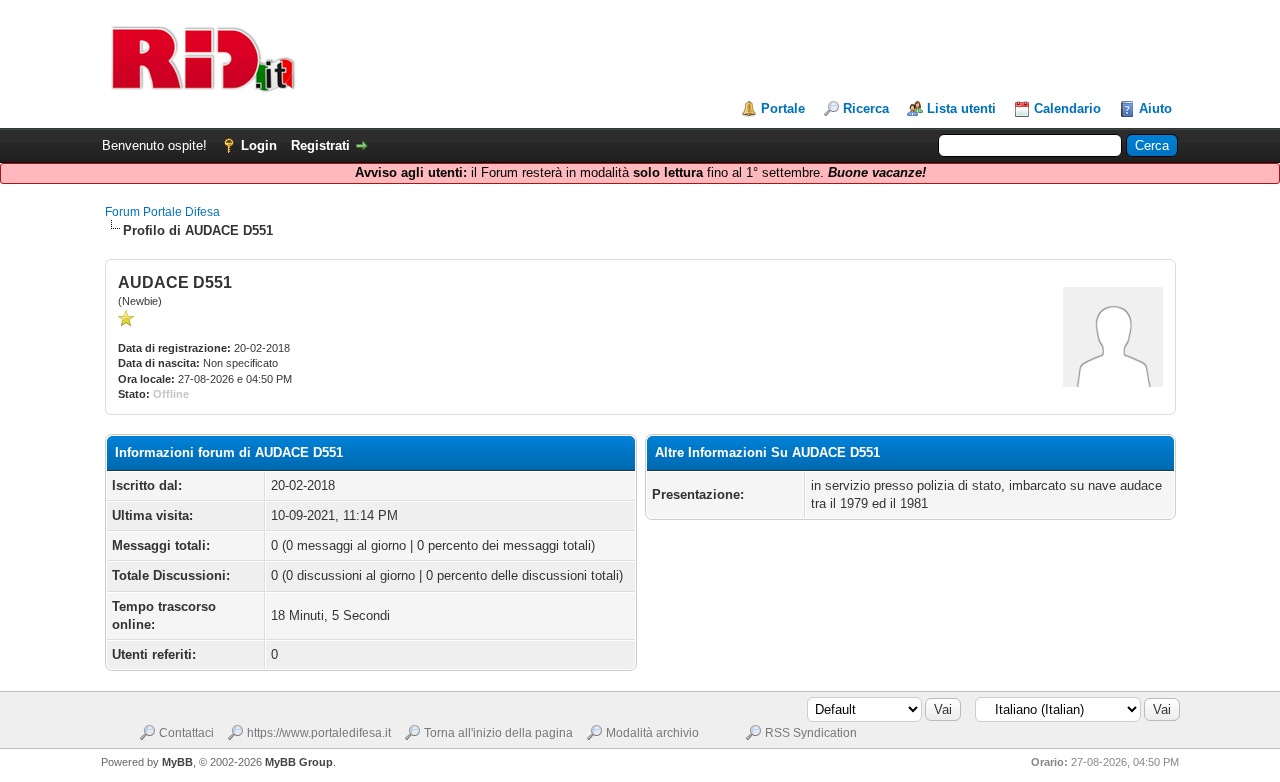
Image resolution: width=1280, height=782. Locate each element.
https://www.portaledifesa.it (319, 733)
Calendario (1067, 108)
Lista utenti (961, 108)
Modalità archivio (652, 733)
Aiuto (1155, 108)
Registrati (320, 145)
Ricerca (866, 108)
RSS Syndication (811, 733)
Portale (783, 108)
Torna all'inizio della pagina (498, 733)
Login (259, 145)
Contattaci (186, 733)
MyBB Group (299, 762)
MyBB (177, 762)
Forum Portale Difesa (162, 212)
